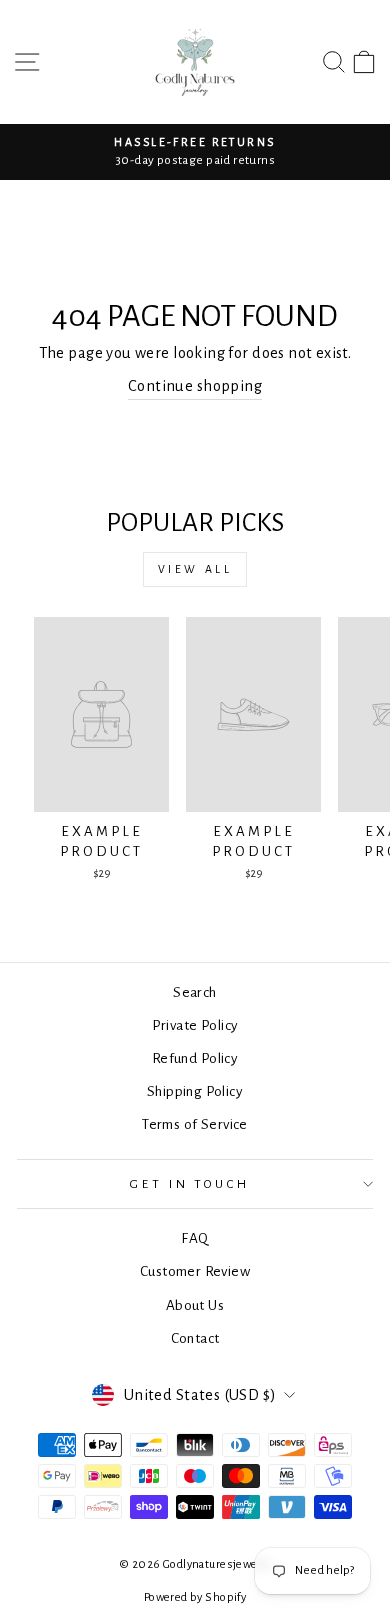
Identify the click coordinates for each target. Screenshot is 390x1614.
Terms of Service (195, 1124)
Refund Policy (195, 1058)
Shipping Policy (195, 1091)
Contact (195, 1338)
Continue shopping (195, 386)
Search (194, 992)
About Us (195, 1305)
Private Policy (195, 1025)
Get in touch (190, 1184)
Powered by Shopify (195, 1597)
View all (195, 569)
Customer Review (195, 1271)
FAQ (194, 1238)
